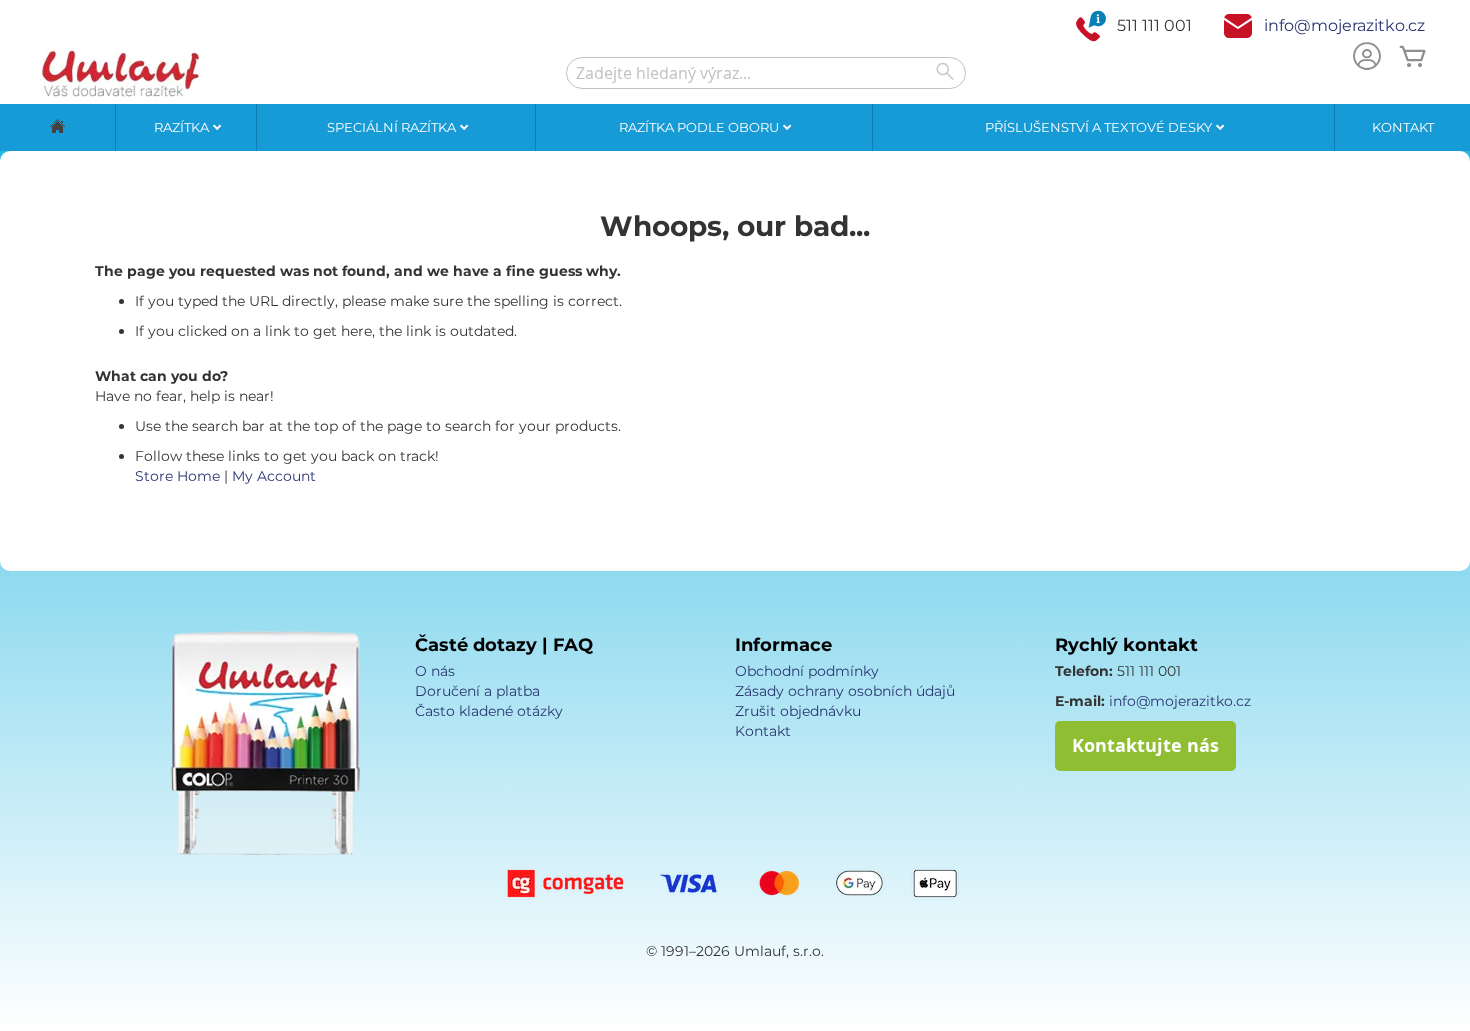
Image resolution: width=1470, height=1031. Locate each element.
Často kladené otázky (489, 711)
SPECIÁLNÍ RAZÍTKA (393, 127)
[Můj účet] (1367, 58)
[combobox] (766, 73)
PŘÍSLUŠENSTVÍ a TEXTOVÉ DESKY (1100, 127)
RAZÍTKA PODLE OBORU (700, 127)
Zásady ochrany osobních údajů (845, 691)
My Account (274, 476)
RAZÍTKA (183, 127)
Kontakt (1403, 127)
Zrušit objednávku (798, 711)
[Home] (57, 127)
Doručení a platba (477, 691)
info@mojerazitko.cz (1344, 25)
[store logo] (120, 73)
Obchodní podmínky (807, 671)
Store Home (177, 476)
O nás (435, 671)
